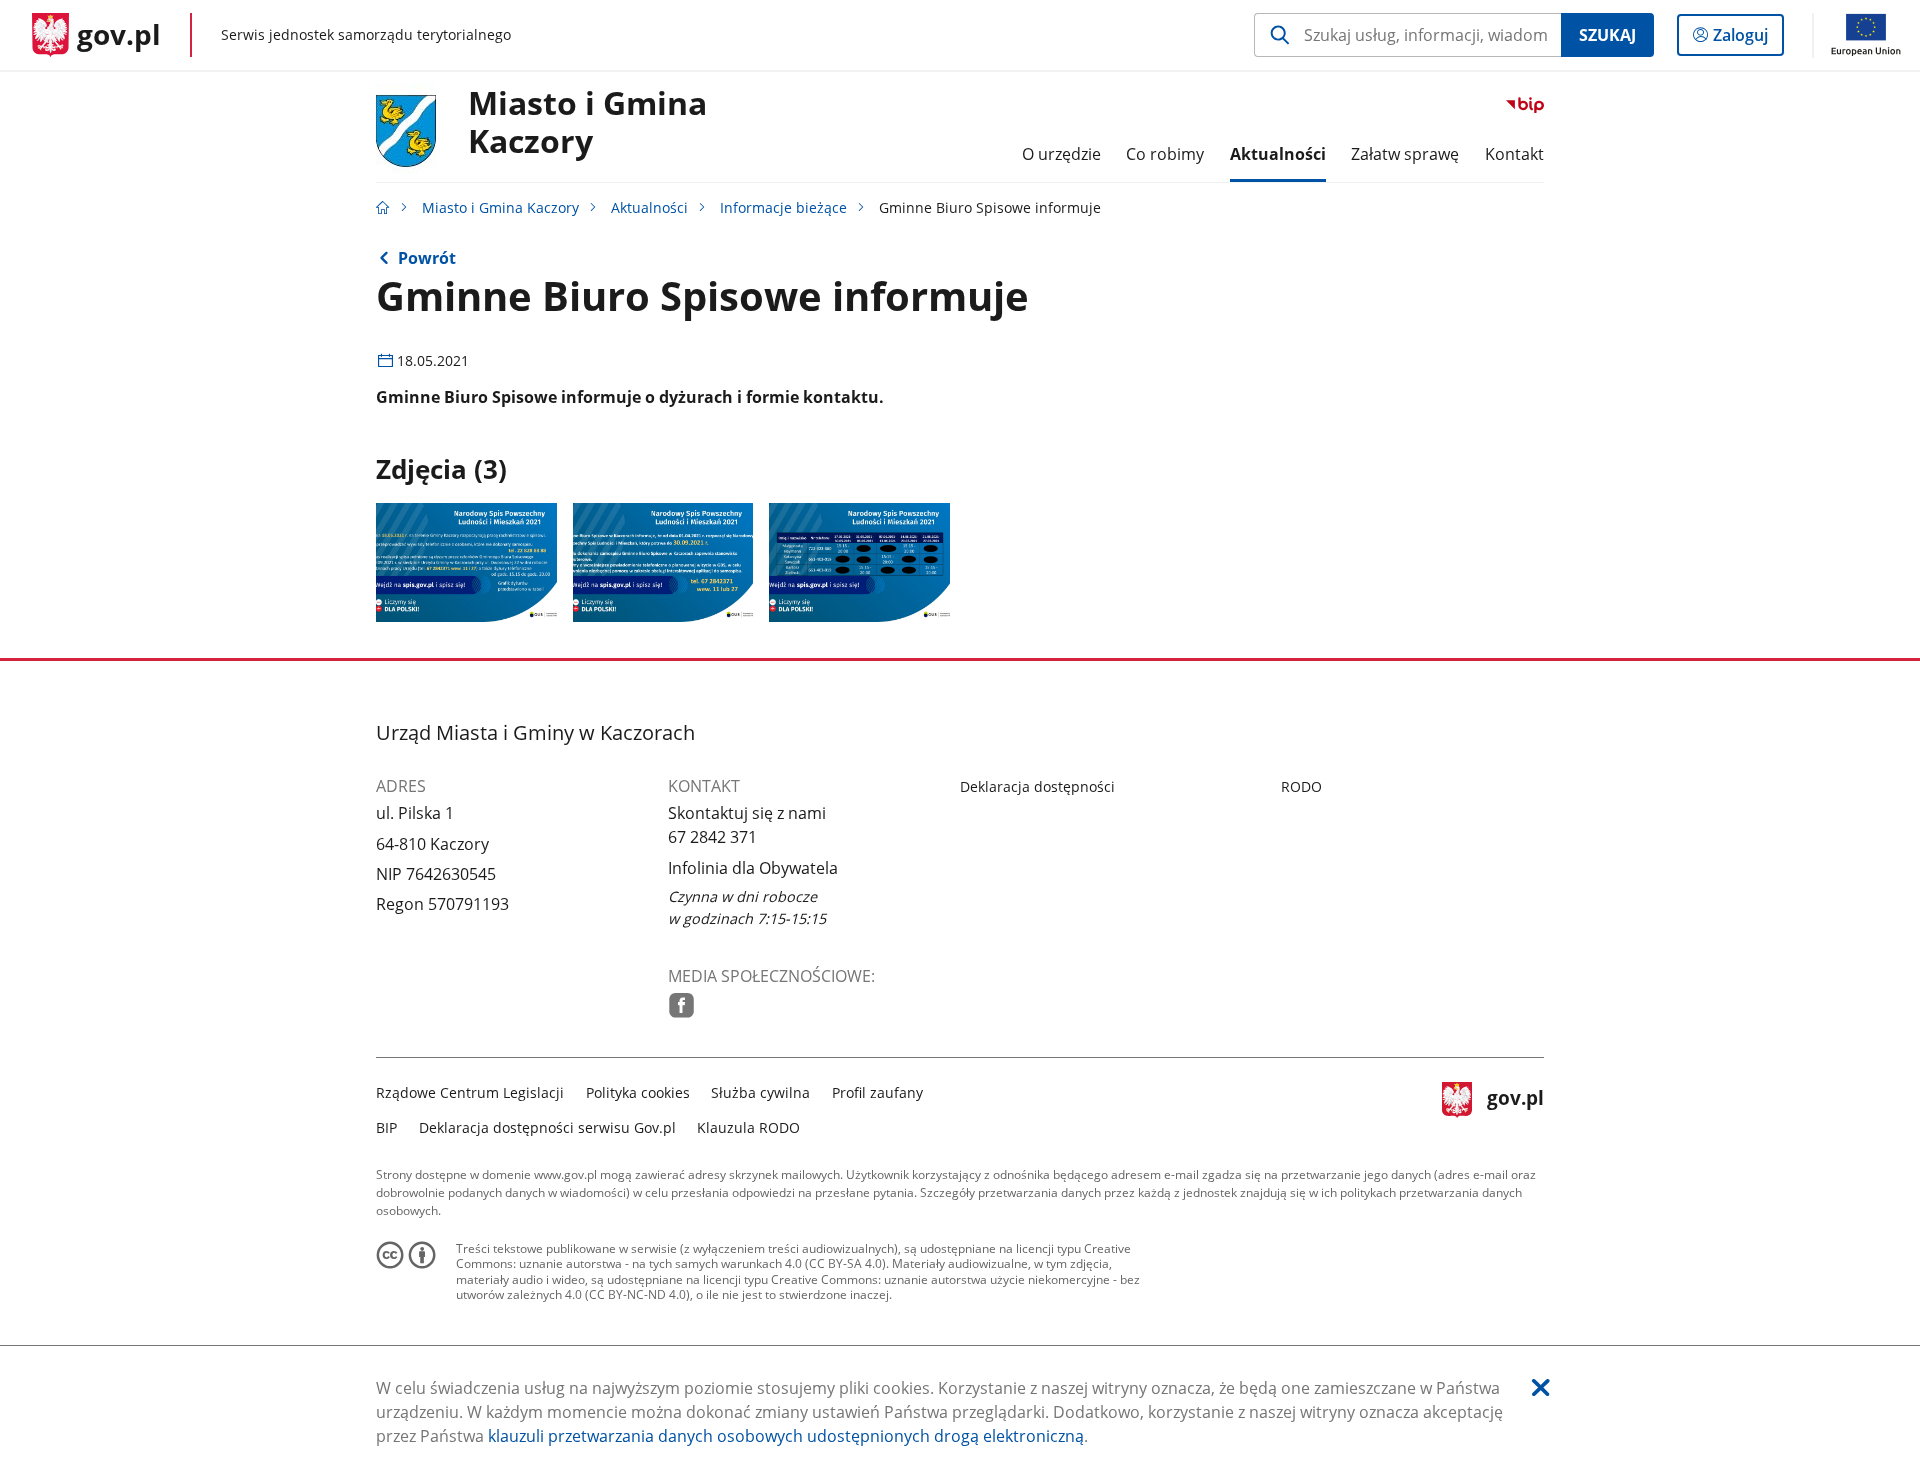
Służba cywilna (760, 1092)
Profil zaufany (877, 1092)
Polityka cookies (638, 1092)
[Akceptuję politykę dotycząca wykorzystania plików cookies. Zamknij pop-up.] (1541, 1387)
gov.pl (1515, 1107)
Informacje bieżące (783, 207)
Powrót (427, 258)
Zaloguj (1748, 39)
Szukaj (1607, 35)
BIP (386, 1127)
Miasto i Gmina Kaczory (587, 123)
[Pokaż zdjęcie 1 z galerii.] (466, 562)
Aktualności (649, 207)
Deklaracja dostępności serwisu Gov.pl (547, 1127)
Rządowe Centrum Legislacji (470, 1092)
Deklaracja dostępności (1037, 786)
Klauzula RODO (748, 1127)
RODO (1301, 786)
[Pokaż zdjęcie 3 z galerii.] (859, 562)
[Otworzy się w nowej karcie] (681, 1005)
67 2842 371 (712, 837)
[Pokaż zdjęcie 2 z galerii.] (663, 562)
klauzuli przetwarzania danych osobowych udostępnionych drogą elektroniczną (786, 1436)
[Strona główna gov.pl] (383, 207)
